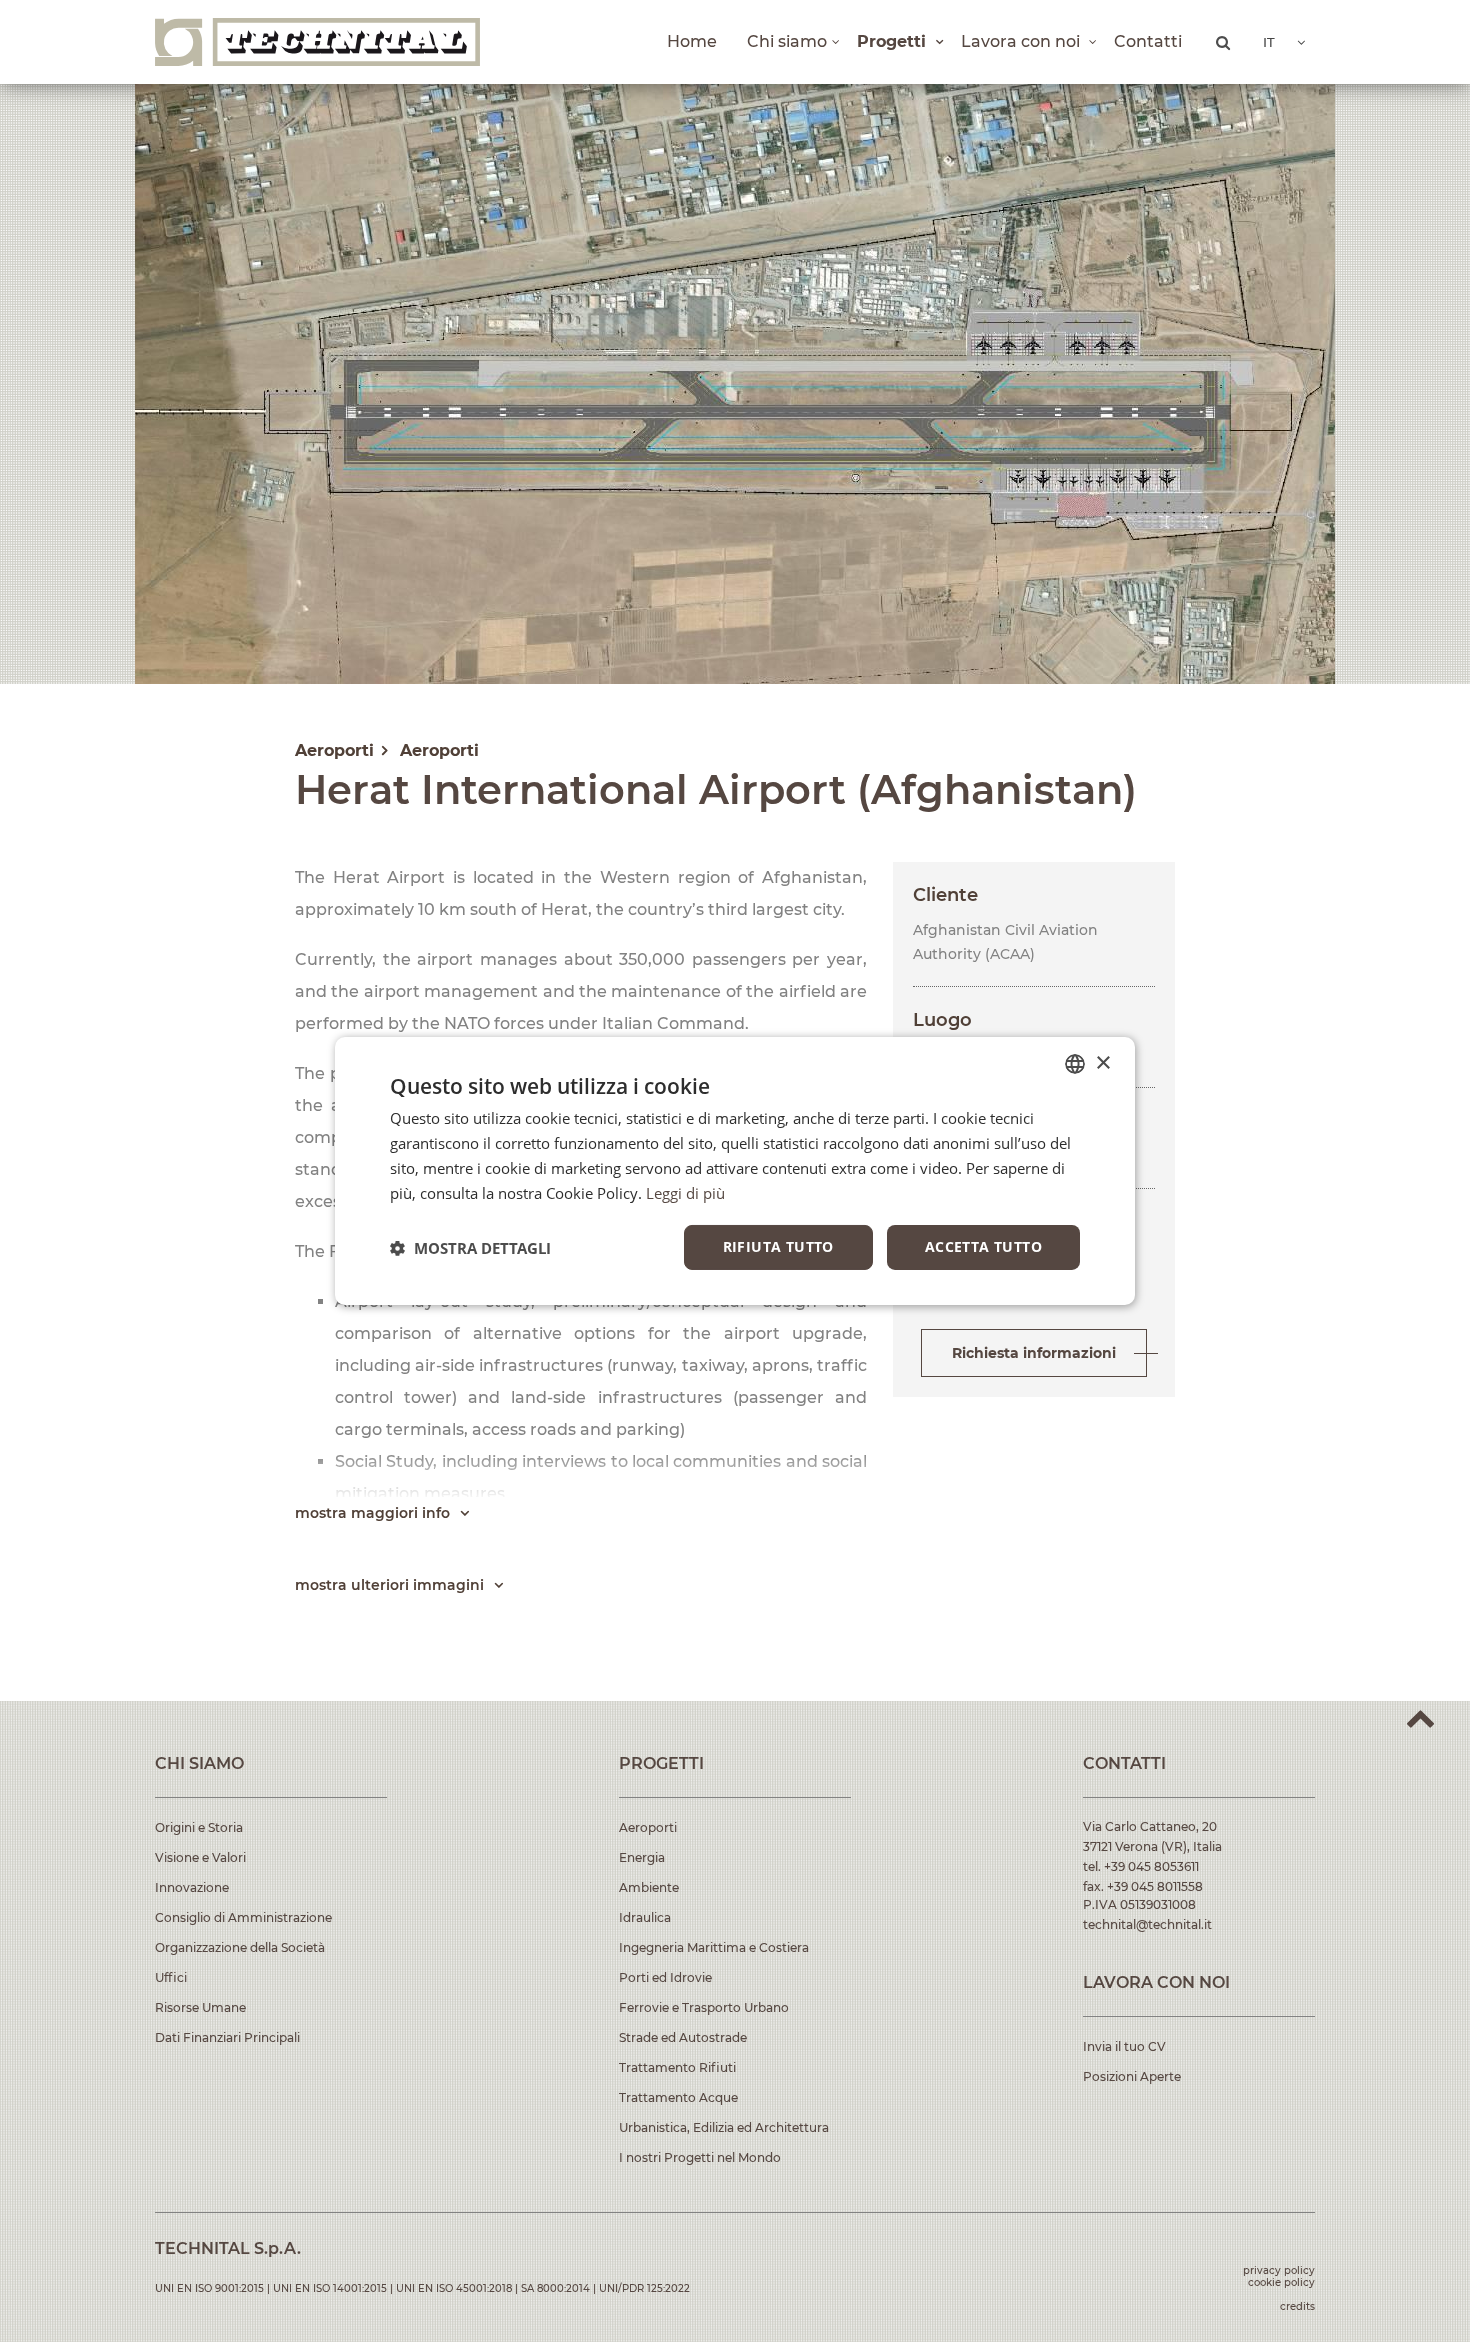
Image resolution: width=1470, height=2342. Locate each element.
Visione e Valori (200, 1857)
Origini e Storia (199, 1827)
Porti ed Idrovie (665, 1977)
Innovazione (192, 1887)
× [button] (1102, 1062)
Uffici (171, 1977)
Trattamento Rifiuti (677, 2067)
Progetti (894, 41)
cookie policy (1281, 2282)
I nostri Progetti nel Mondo (700, 2157)
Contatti (1148, 41)
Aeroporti (648, 1827)
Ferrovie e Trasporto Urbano (704, 2007)
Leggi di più (685, 1193)
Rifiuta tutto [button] (778, 1246)
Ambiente (649, 1887)
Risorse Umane (200, 2007)
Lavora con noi (1022, 41)
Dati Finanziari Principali (227, 2037)
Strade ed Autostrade (683, 2037)
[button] (470, 1248)
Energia (642, 1857)
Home (692, 41)
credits (1297, 2306)
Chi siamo (787, 41)
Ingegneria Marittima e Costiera (714, 1947)
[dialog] (735, 1171)
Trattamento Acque (678, 2097)
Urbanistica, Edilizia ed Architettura (724, 2127)
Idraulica (645, 1917)
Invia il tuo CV (1124, 2046)
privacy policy (1279, 2270)
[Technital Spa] (317, 42)
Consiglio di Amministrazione (243, 1917)
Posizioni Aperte (1132, 2076)
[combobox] (1075, 1064)
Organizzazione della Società (240, 1947)
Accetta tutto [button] (983, 1246)
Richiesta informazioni (1034, 1353)
